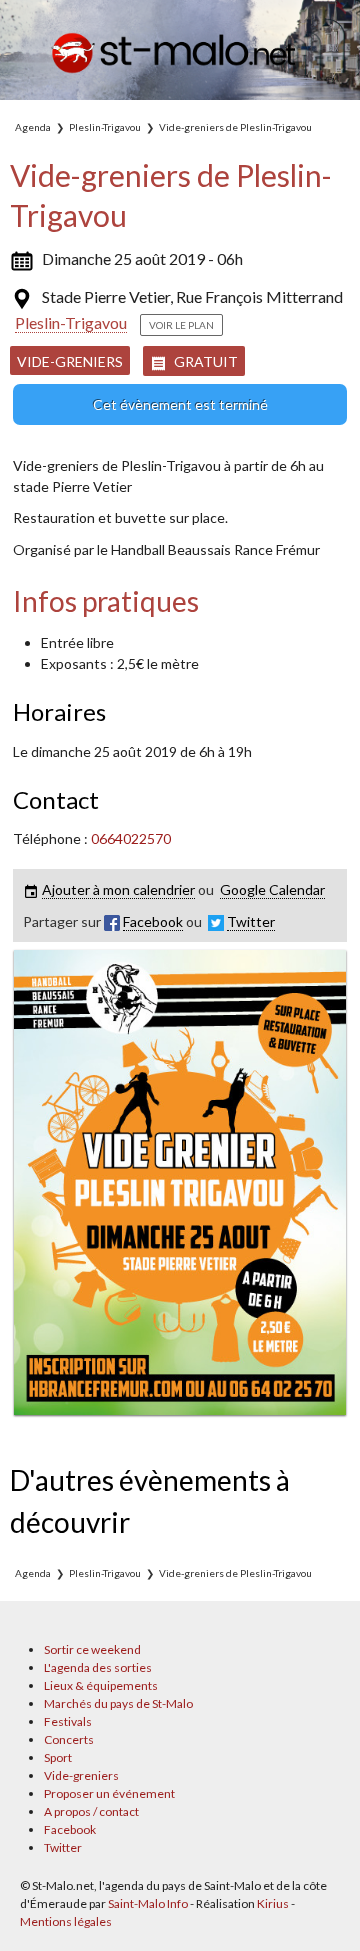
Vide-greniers (70, 361)
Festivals (68, 1721)
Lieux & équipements (101, 1685)
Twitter (63, 1847)
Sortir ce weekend (92, 1649)
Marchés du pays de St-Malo (118, 1703)
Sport (58, 1757)
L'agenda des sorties (98, 1667)
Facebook (70, 1829)
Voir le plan (181, 325)
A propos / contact (91, 1811)
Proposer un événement (109, 1793)
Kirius (273, 1903)
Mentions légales (66, 1921)
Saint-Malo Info (148, 1903)
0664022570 (131, 838)
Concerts (69, 1739)
